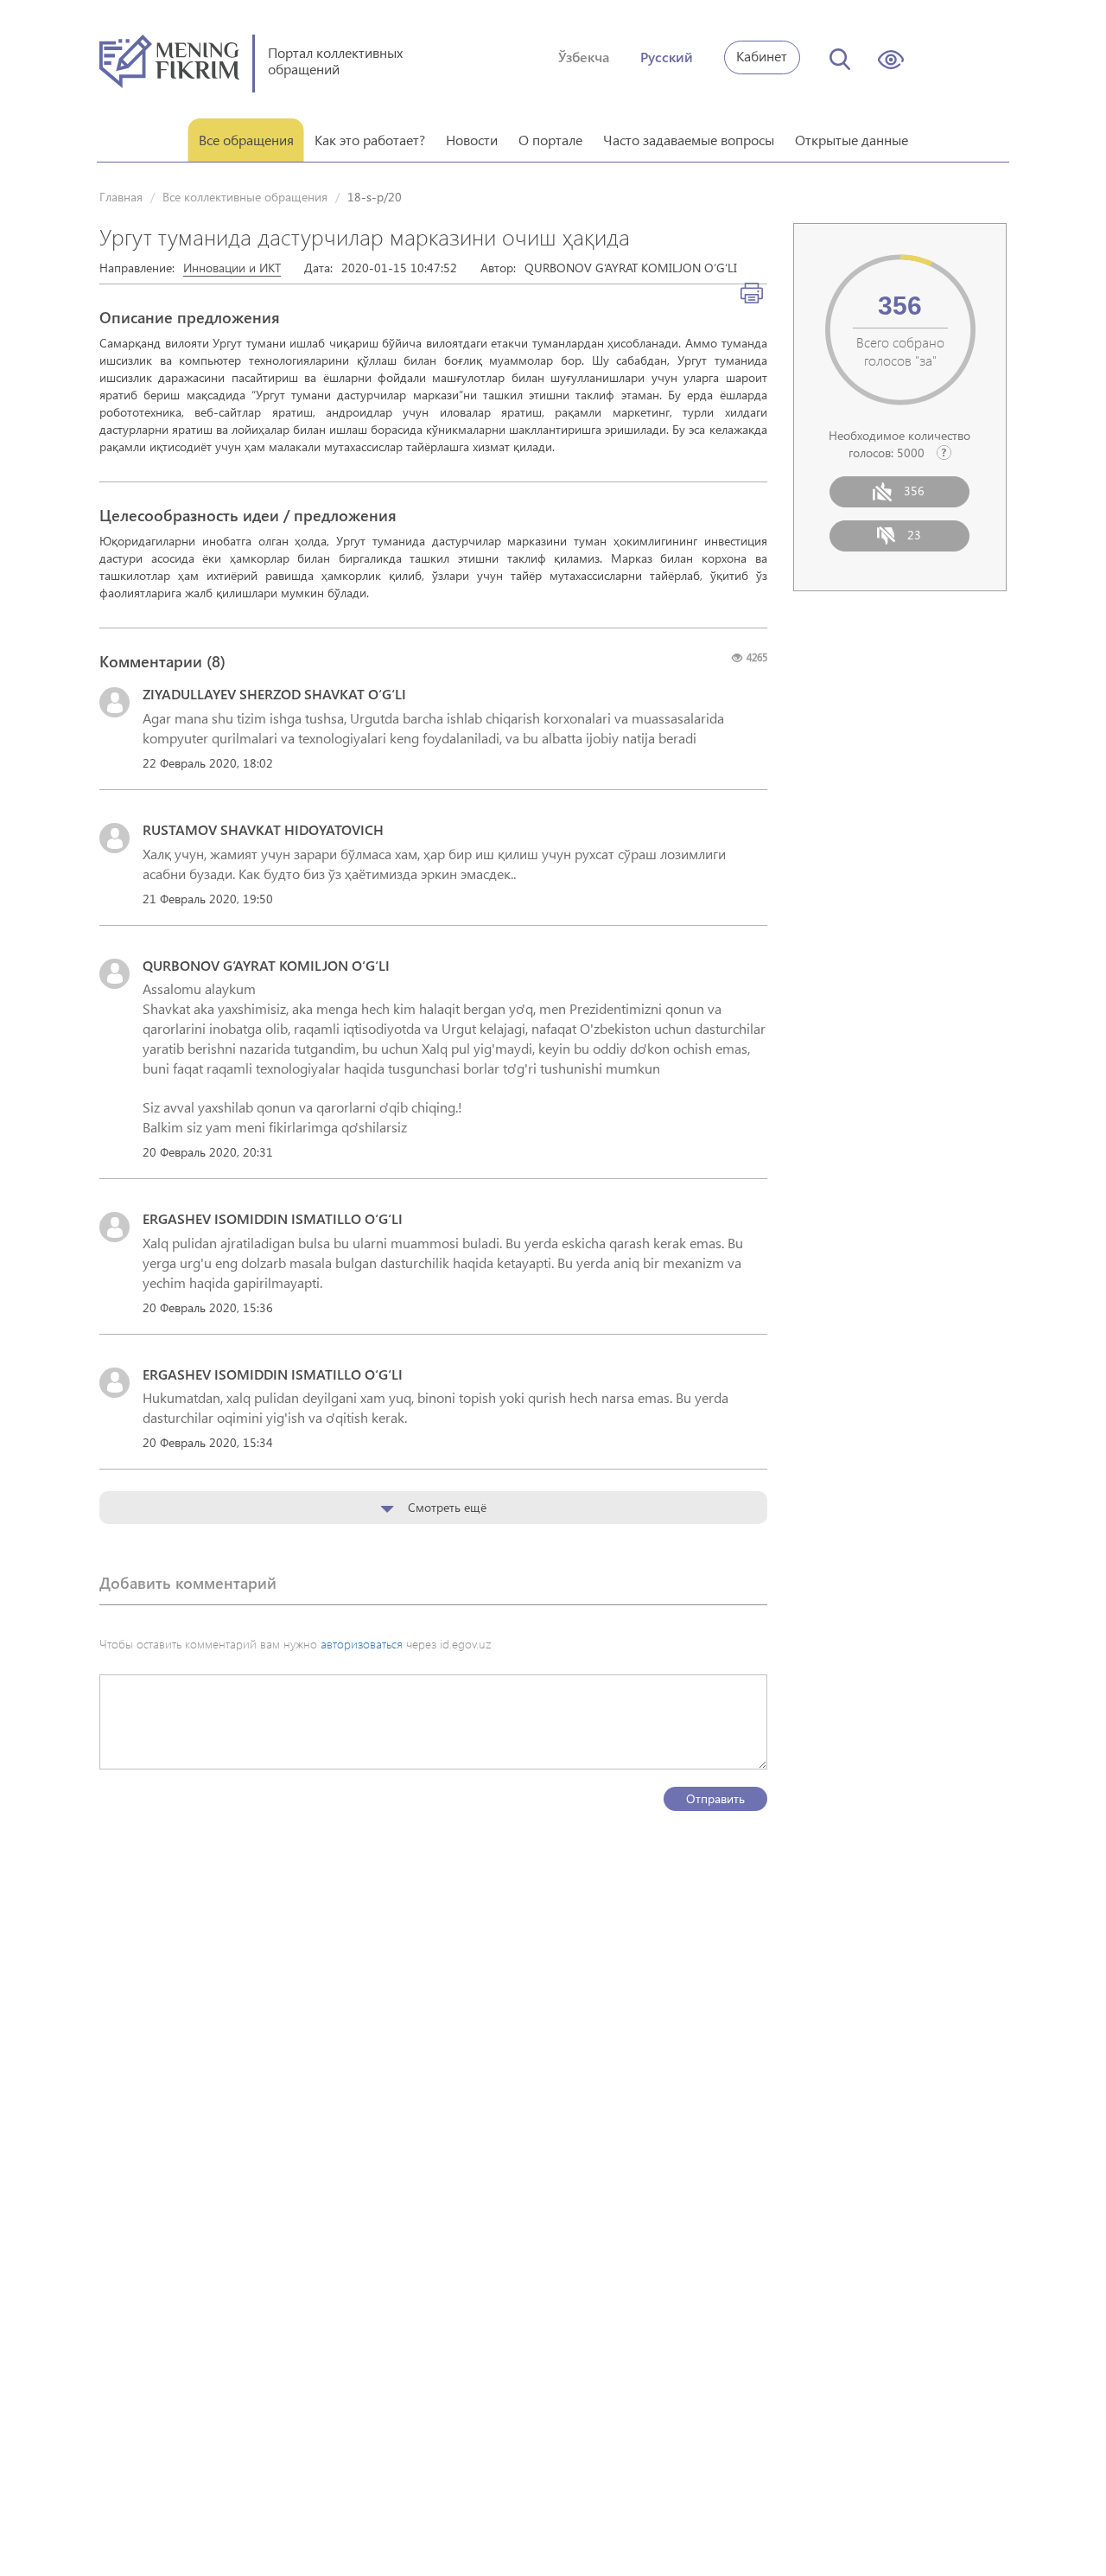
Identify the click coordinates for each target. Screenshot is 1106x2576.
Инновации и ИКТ (232, 268)
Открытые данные (852, 140)
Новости (472, 140)
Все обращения (246, 140)
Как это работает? (370, 140)
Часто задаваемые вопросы (689, 140)
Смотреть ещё (445, 1507)
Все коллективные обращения (245, 197)
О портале (550, 140)
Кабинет (762, 56)
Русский (667, 57)
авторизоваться (362, 1644)
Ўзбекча (584, 57)
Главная (121, 197)
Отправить (715, 1798)
